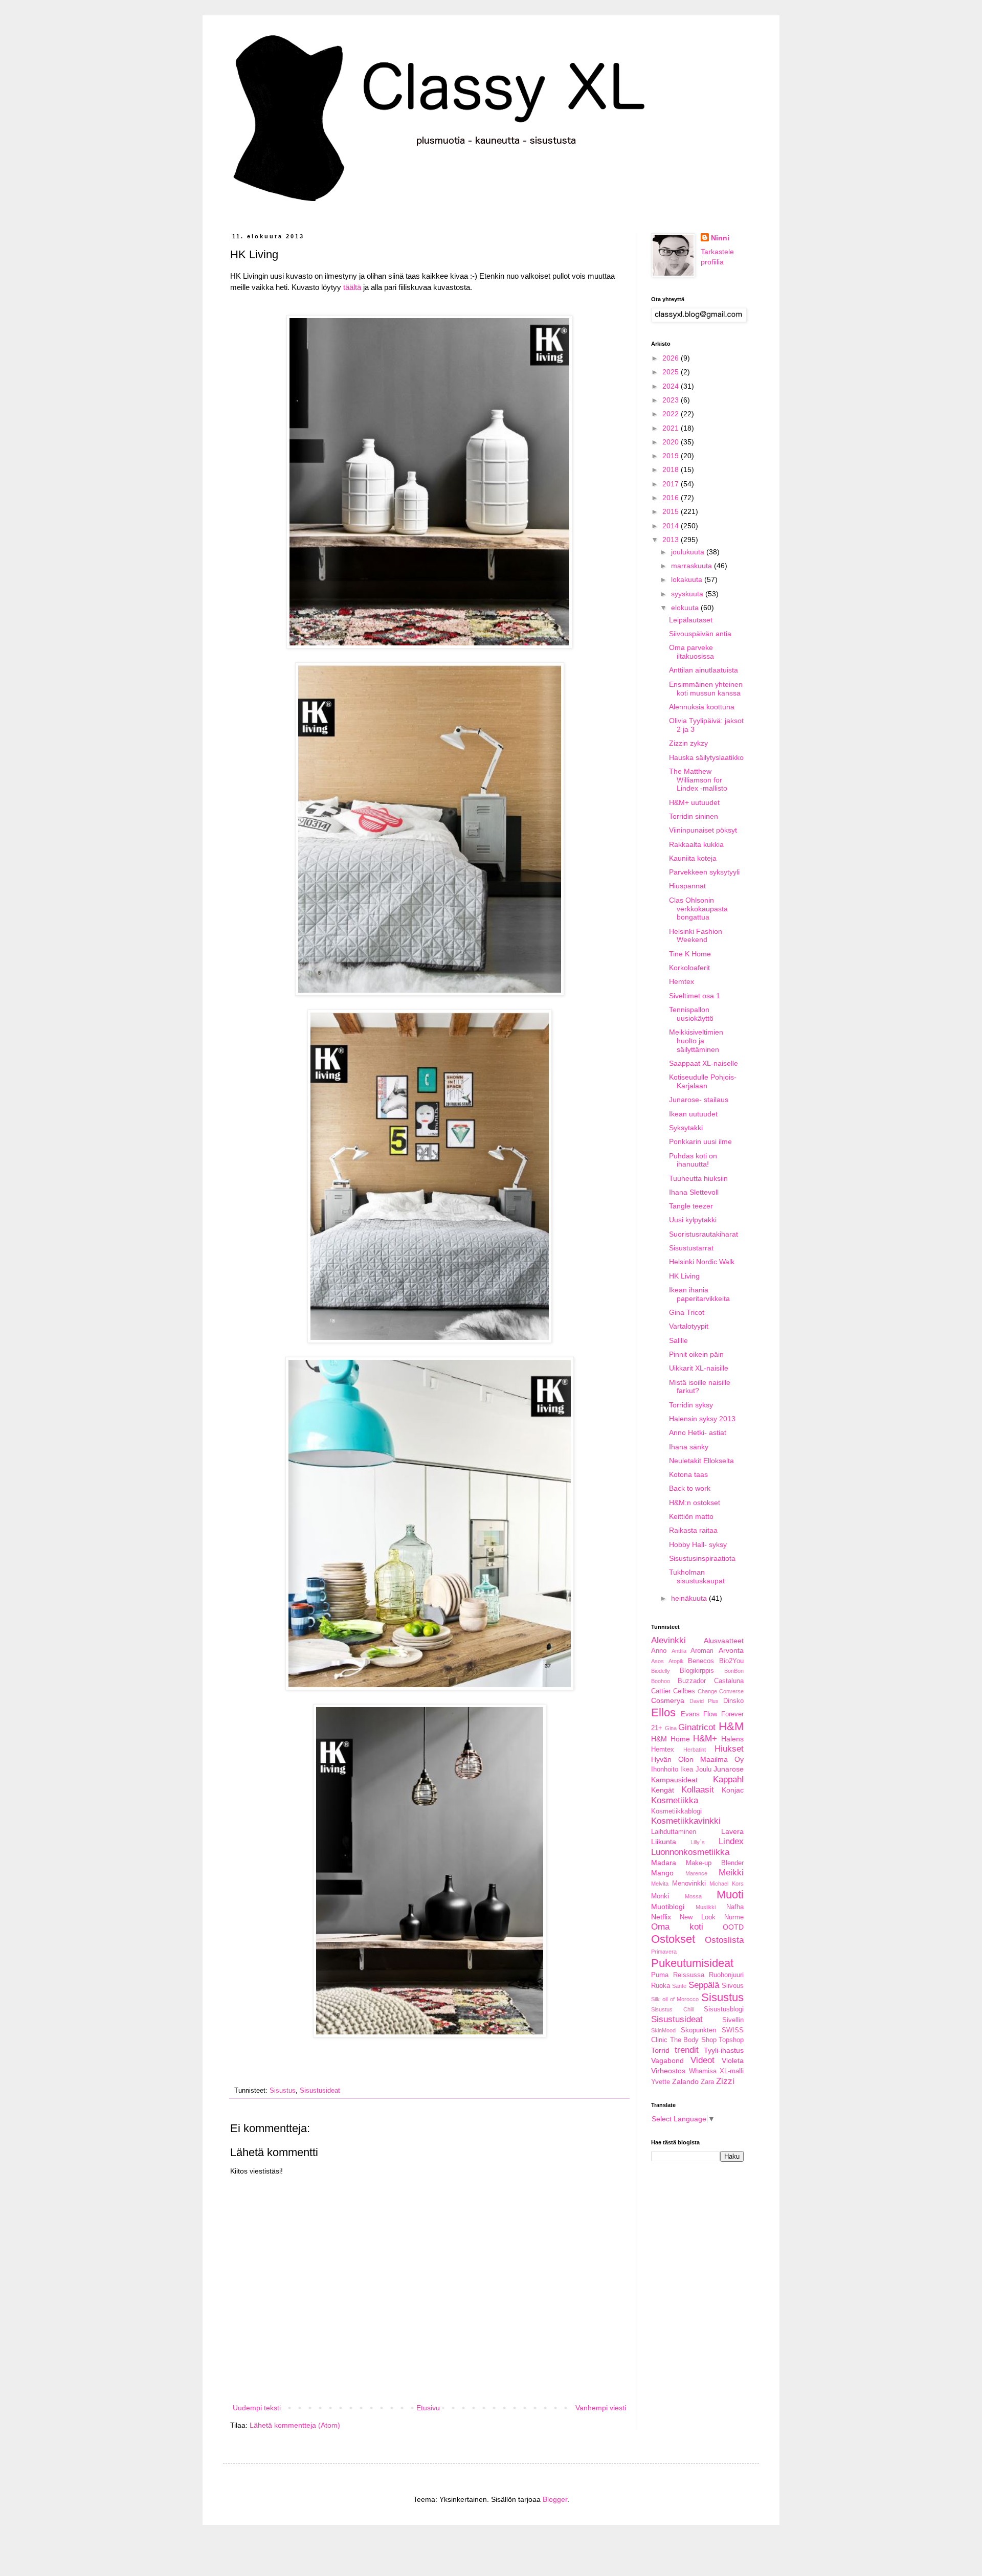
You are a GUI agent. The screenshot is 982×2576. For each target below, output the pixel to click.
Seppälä (704, 1985)
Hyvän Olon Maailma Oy (697, 1759)
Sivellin (733, 2020)
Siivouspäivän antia (700, 634)
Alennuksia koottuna (702, 707)
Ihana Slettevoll (694, 1192)
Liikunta (664, 1842)
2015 (672, 511)
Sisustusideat (320, 2091)
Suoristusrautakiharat (704, 1234)
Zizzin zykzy (688, 743)
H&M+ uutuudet (694, 802)
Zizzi (725, 2081)
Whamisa (703, 2071)
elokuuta (686, 608)
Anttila (679, 1651)
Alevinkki (668, 1640)
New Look (698, 1917)
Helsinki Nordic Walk (702, 1262)
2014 (672, 526)
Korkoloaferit (689, 968)
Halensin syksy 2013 (702, 1419)
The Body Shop (693, 2040)
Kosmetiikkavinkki (686, 1821)
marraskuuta (693, 566)
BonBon (734, 1671)
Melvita (660, 1884)
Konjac (733, 1790)
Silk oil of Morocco (675, 1999)
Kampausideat (674, 1780)
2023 (672, 400)
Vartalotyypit (689, 1326)
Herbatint (695, 1750)
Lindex (731, 1841)
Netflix (661, 1917)
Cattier (661, 1691)
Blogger (555, 2499)
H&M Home (671, 1739)
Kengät (663, 1790)
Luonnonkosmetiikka (690, 1852)
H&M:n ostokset (695, 1503)
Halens (732, 1739)
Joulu (704, 1769)
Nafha (735, 1907)
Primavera (664, 1952)
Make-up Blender (715, 1863)
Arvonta (731, 1650)
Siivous (733, 1986)
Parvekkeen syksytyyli (704, 872)
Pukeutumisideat (692, 1963)
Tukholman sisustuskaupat (697, 1576)
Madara (664, 1863)
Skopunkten (698, 2030)
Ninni (720, 238)
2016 (672, 498)
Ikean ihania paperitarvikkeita (699, 1294)
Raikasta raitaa (693, 1530)
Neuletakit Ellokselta (701, 1461)
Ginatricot (697, 1727)
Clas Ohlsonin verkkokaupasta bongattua (698, 909)
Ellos (663, 1712)
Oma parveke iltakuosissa (691, 652)
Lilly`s (698, 1842)
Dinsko (733, 1701)
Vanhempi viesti (601, 2408)
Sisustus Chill (672, 2009)
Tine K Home (690, 954)
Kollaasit (698, 1790)
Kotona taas (688, 1474)
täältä (352, 287)
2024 (672, 386)
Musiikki (706, 1907)
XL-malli (732, 2071)
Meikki (731, 1873)
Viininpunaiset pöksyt (703, 830)
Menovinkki (689, 1884)
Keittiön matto (691, 1516)
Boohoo (661, 1681)
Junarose (729, 1769)
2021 (672, 428)
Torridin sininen (694, 816)
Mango (662, 1873)
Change (707, 1691)
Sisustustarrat (691, 1248)
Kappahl (728, 1779)
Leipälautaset (691, 620)
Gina (671, 1728)
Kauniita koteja (693, 858)
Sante (679, 1986)
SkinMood (663, 2030)
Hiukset (729, 1749)
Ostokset (673, 1939)
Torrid (660, 2050)
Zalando (685, 2081)
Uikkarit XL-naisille (699, 1368)
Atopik (676, 1661)
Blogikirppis (697, 1671)
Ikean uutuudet (693, 1114)
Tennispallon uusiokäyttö (691, 1014)
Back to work (690, 1488)
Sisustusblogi (724, 2009)
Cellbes (684, 1691)
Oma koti (677, 1927)
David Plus (704, 1701)
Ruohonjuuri (726, 1975)
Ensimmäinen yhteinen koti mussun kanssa (706, 689)
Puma (660, 1975)
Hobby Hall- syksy (698, 1544)
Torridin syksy (691, 1405)
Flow (710, 1714)
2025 (672, 372)
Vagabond (667, 2060)
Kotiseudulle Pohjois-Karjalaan (703, 1081)
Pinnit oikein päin (696, 1354)
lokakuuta (688, 579)
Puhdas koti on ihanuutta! (693, 1160)
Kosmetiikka (675, 1800)
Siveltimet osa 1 (695, 996)
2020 (672, 442)
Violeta (733, 2060)
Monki (660, 1896)
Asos (657, 1661)
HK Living (684, 1276)
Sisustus (283, 2091)
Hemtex (682, 981)
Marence (696, 1873)
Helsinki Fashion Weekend (696, 936)
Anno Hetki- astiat (698, 1432)
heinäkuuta (690, 1598)
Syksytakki (686, 1128)
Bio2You (731, 1661)
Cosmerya (668, 1700)
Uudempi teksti (257, 2408)
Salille (678, 1340)
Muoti (730, 1895)
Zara (707, 2082)
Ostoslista (724, 1940)
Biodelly (661, 1671)
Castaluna (729, 1681)
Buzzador (692, 1681)
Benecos (701, 1661)
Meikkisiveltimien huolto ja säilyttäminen (696, 1041)
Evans (690, 1714)
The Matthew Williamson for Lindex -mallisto (698, 780)
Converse (731, 1691)
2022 (672, 414)
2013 (672, 540)
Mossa (693, 1896)
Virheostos (668, 2071)
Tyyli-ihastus (724, 2050)
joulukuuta (689, 552)
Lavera (732, 1831)
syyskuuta (688, 594)
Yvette (661, 2082)
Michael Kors (727, 1884)
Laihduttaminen (674, 1832)
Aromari (702, 1651)
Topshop (731, 2040)
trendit (687, 2050)
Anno (659, 1651)
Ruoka (661, 1986)
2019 (672, 456)
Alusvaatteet (724, 1641)
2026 (672, 358)
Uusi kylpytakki (693, 1220)
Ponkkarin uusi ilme (700, 1141)
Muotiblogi (668, 1907)
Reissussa (689, 1975)
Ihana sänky (689, 1447)
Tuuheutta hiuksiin (698, 1178)
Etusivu (428, 2408)
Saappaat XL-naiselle (704, 1063)
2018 (672, 469)
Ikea (687, 1769)
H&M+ (705, 1739)
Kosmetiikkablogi (676, 1811)
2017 (672, 484)
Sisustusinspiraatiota (702, 1558)
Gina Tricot (687, 1312)
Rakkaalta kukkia (696, 844)
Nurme (734, 1917)
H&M (731, 1726)
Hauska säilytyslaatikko (706, 757)
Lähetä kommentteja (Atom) (295, 2425)
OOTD (733, 1927)
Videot (702, 2060)
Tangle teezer (691, 1206)
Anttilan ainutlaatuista (704, 670)
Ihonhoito (665, 1769)
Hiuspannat (687, 886)
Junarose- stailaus (699, 1100)
